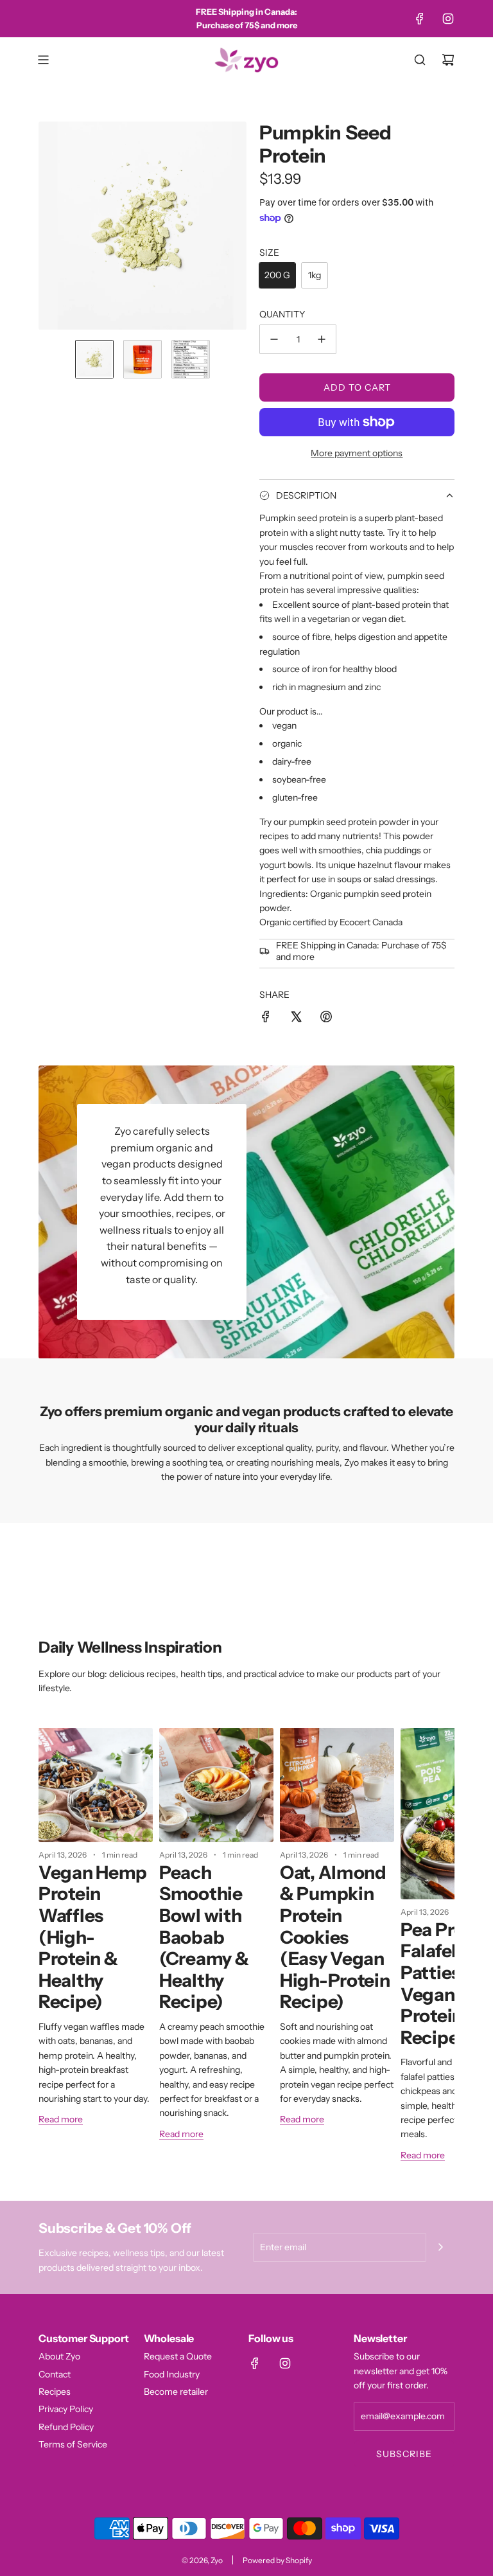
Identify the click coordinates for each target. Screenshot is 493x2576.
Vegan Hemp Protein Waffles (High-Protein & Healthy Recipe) (93, 1937)
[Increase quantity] (322, 339)
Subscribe (404, 2454)
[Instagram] (448, 19)
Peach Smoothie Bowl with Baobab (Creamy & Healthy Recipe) (204, 1937)
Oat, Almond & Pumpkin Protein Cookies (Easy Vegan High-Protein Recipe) (335, 1937)
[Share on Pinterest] (326, 1018)
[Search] (420, 60)
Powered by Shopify (277, 2560)
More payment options (357, 453)
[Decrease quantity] (274, 339)
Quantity (282, 314)
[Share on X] (296, 1018)
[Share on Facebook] (266, 1018)
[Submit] (440, 2247)
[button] (49, 226)
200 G (277, 275)
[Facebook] (420, 19)
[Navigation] (43, 60)
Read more (61, 2119)
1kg (315, 275)
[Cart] (448, 60)
